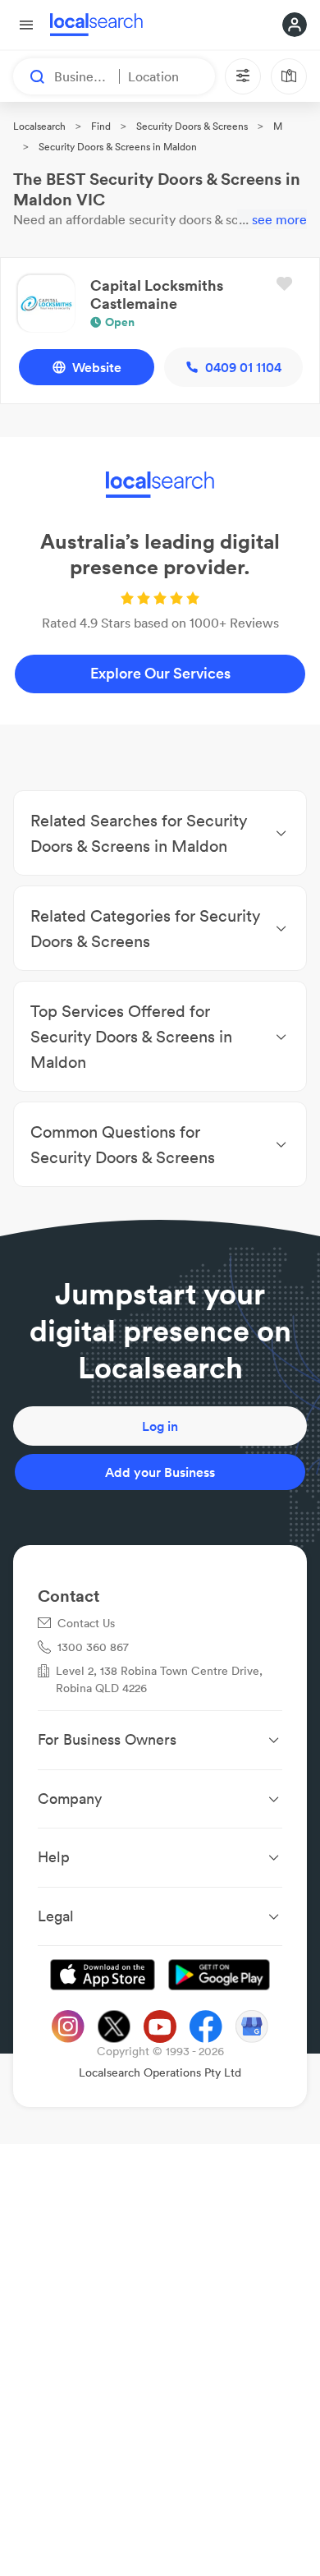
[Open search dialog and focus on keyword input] (30, 76)
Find (101, 126)
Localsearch (39, 126)
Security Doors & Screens (192, 126)
